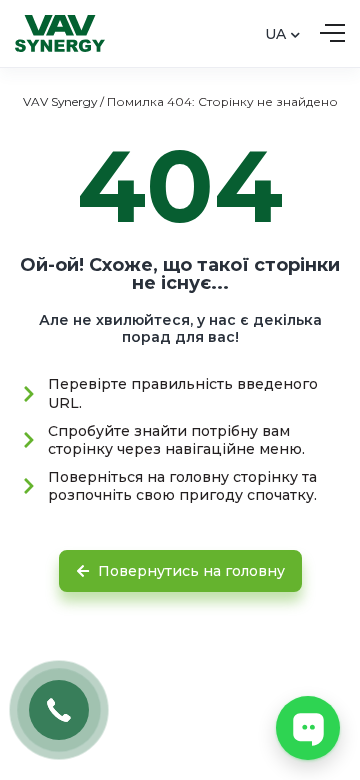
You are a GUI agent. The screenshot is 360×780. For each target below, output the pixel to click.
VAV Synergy (60, 101)
